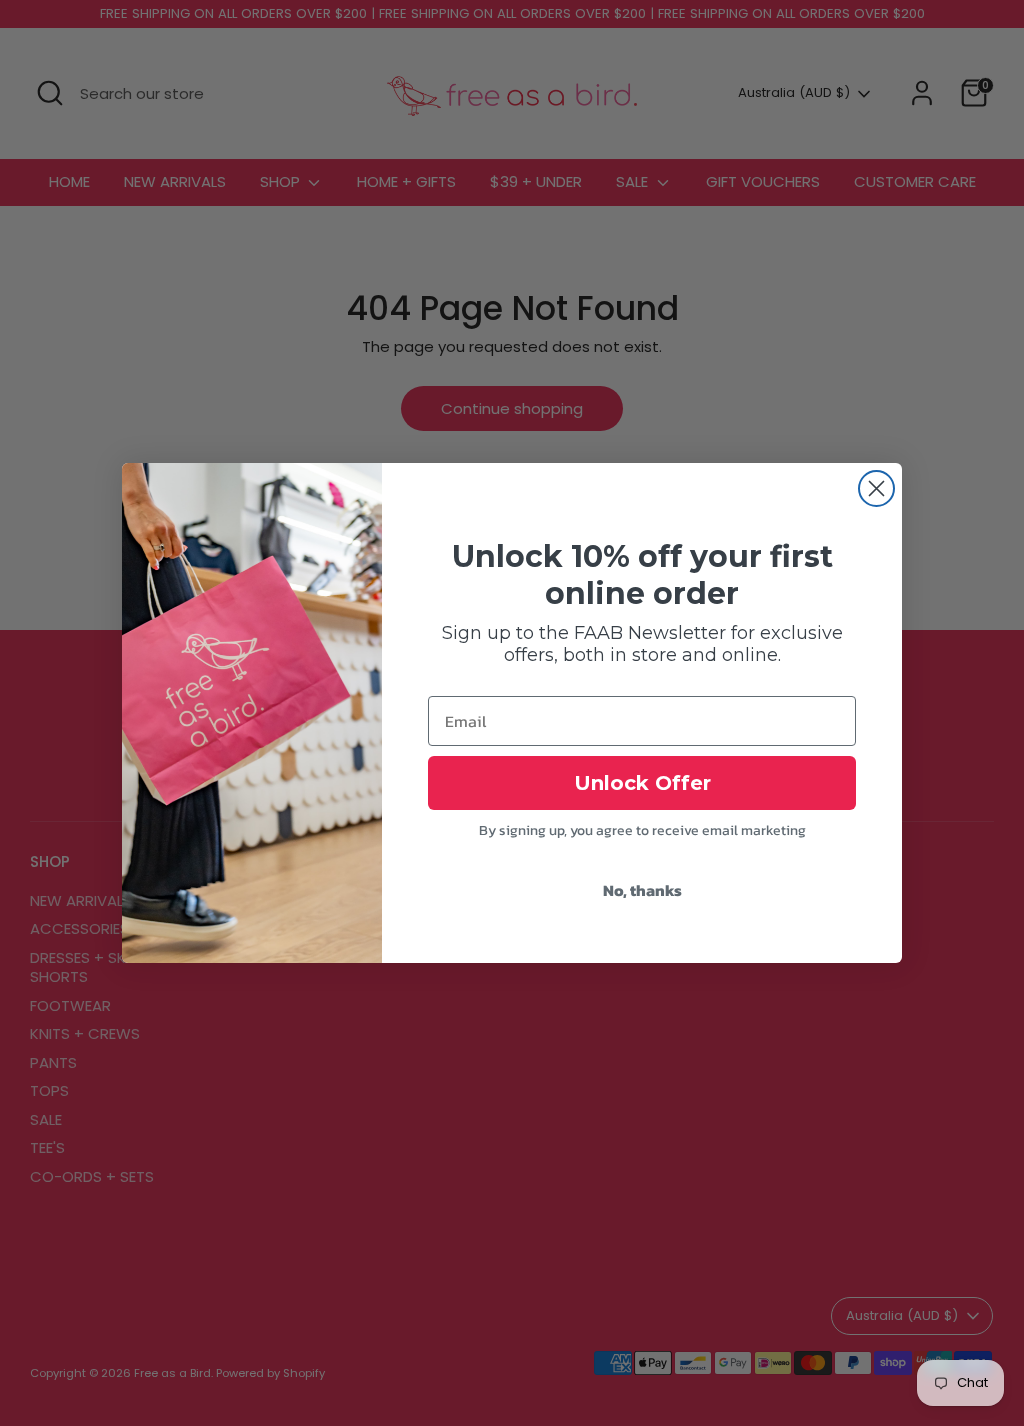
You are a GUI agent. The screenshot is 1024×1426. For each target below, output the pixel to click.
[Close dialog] (876, 488)
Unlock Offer (642, 783)
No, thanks (642, 890)
